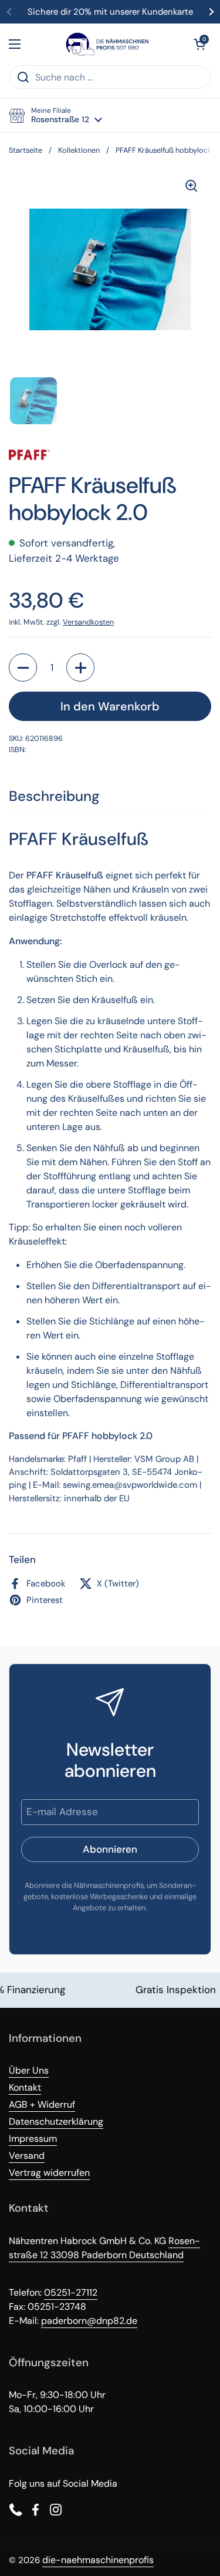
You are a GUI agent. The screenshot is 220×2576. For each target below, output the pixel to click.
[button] (199, 44)
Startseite (26, 150)
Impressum (33, 2139)
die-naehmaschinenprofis (98, 2560)
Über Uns (29, 2070)
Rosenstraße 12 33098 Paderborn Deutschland (104, 2248)
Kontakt (25, 2087)
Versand (27, 2156)
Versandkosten (88, 622)
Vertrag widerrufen (49, 2173)
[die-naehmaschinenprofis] (107, 44)
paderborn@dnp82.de (89, 2321)
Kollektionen (79, 150)
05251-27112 (71, 2292)
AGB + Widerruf (42, 2104)
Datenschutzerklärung (56, 2121)
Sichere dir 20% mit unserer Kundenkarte (110, 12)
